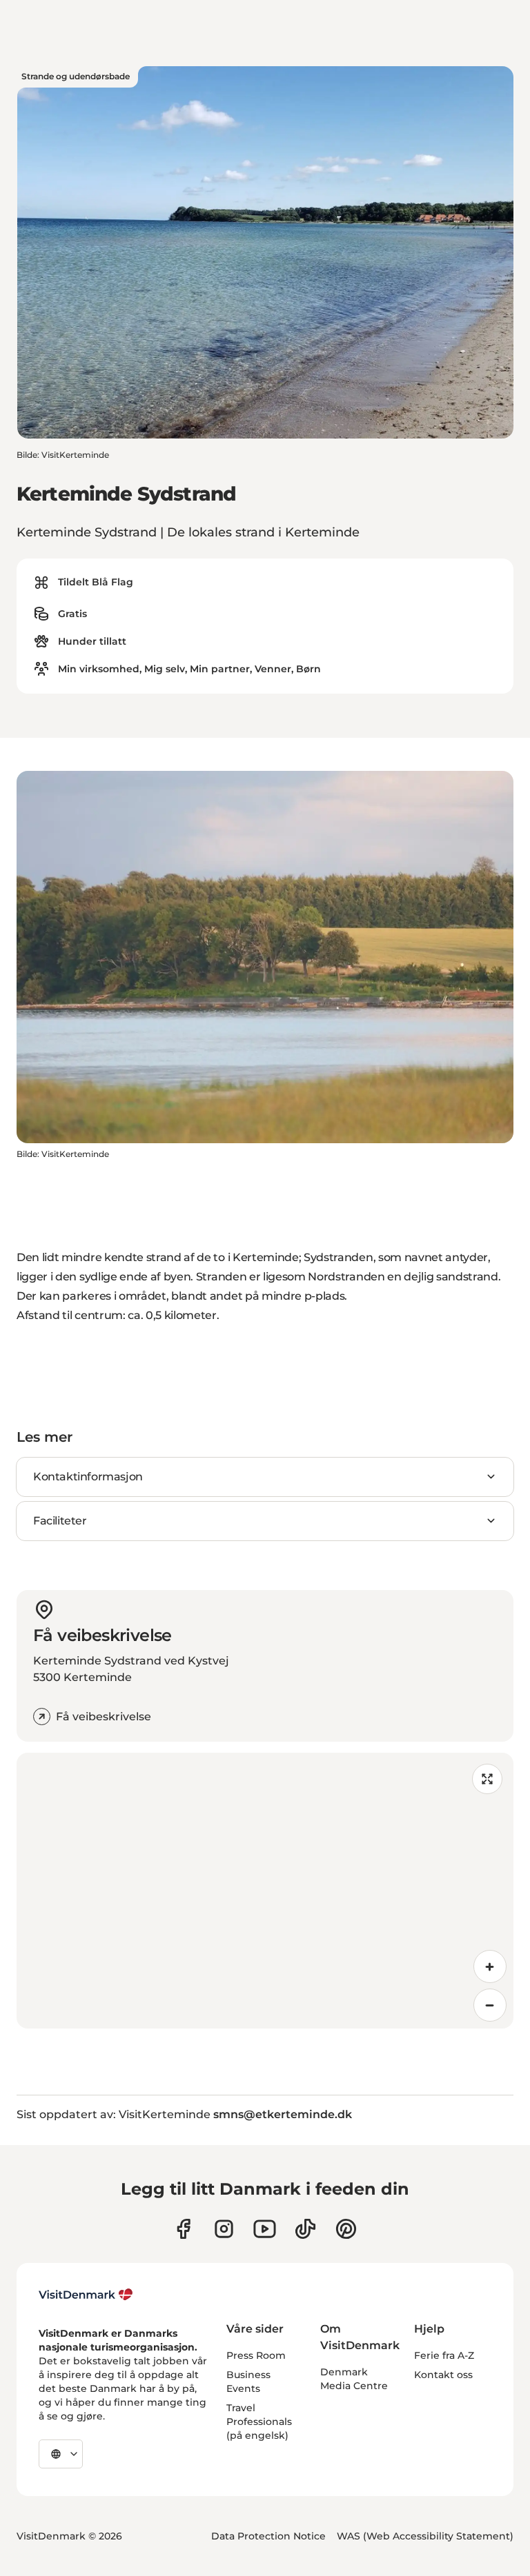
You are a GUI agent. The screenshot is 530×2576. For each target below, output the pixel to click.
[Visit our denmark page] (183, 2229)
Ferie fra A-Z (444, 2355)
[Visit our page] (224, 2229)
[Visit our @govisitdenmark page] (305, 2229)
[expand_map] (487, 1779)
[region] (265, 1891)
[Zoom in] (490, 1966)
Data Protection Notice (268, 2536)
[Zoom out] (490, 2005)
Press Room (256, 2355)
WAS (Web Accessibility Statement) (425, 2536)
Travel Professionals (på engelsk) (259, 2422)
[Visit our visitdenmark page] (265, 2229)
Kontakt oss (443, 2375)
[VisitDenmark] (86, 2295)
